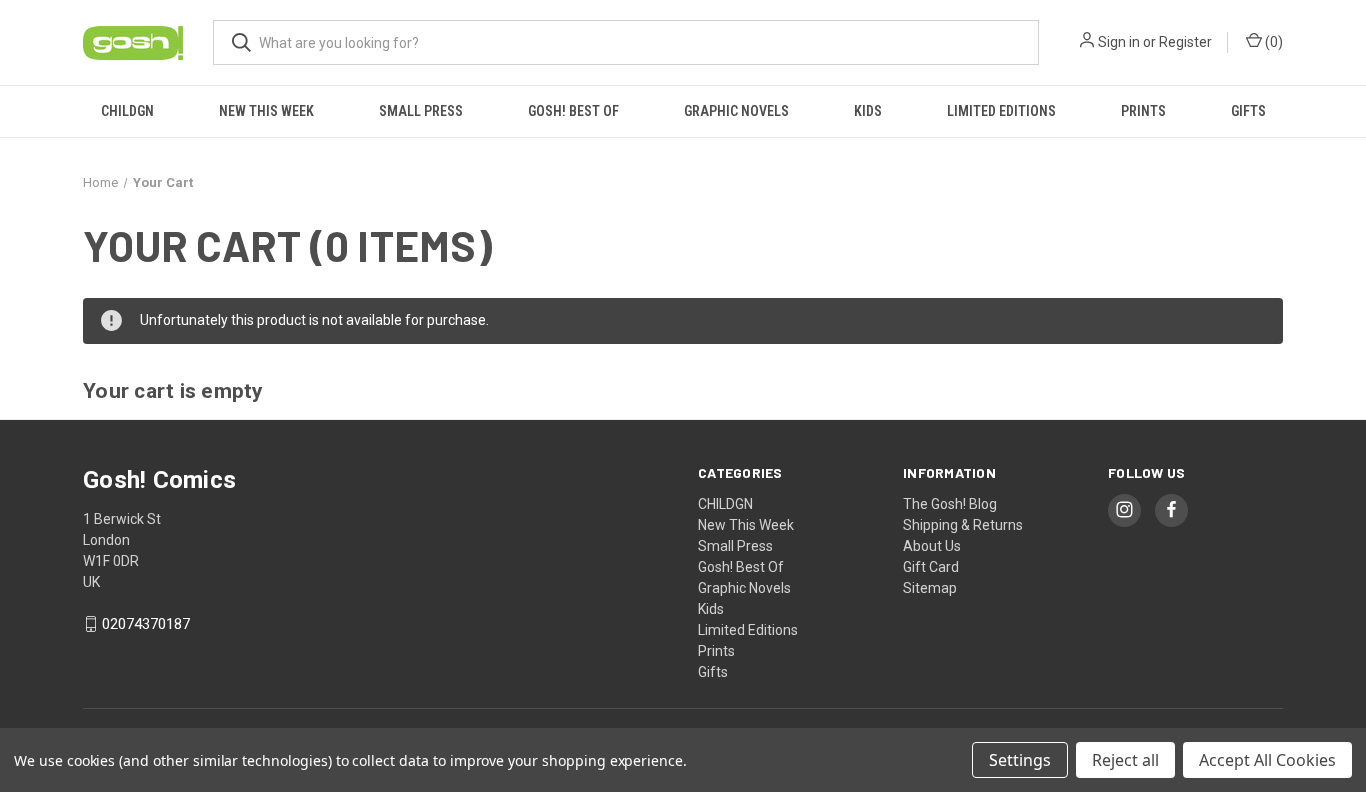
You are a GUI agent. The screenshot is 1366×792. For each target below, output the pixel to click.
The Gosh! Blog (950, 504)
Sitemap (930, 588)
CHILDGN (127, 111)
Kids (868, 111)
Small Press (421, 111)
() (1272, 42)
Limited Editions (1001, 111)
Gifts (1248, 111)
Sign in (1119, 42)
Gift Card (931, 567)
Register (1185, 42)
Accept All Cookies (1267, 760)
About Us (932, 546)
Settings (1020, 760)
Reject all (1125, 760)
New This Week (266, 111)
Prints (1143, 111)
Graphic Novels (736, 111)
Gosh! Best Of (573, 111)
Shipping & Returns (963, 525)
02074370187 (146, 624)
